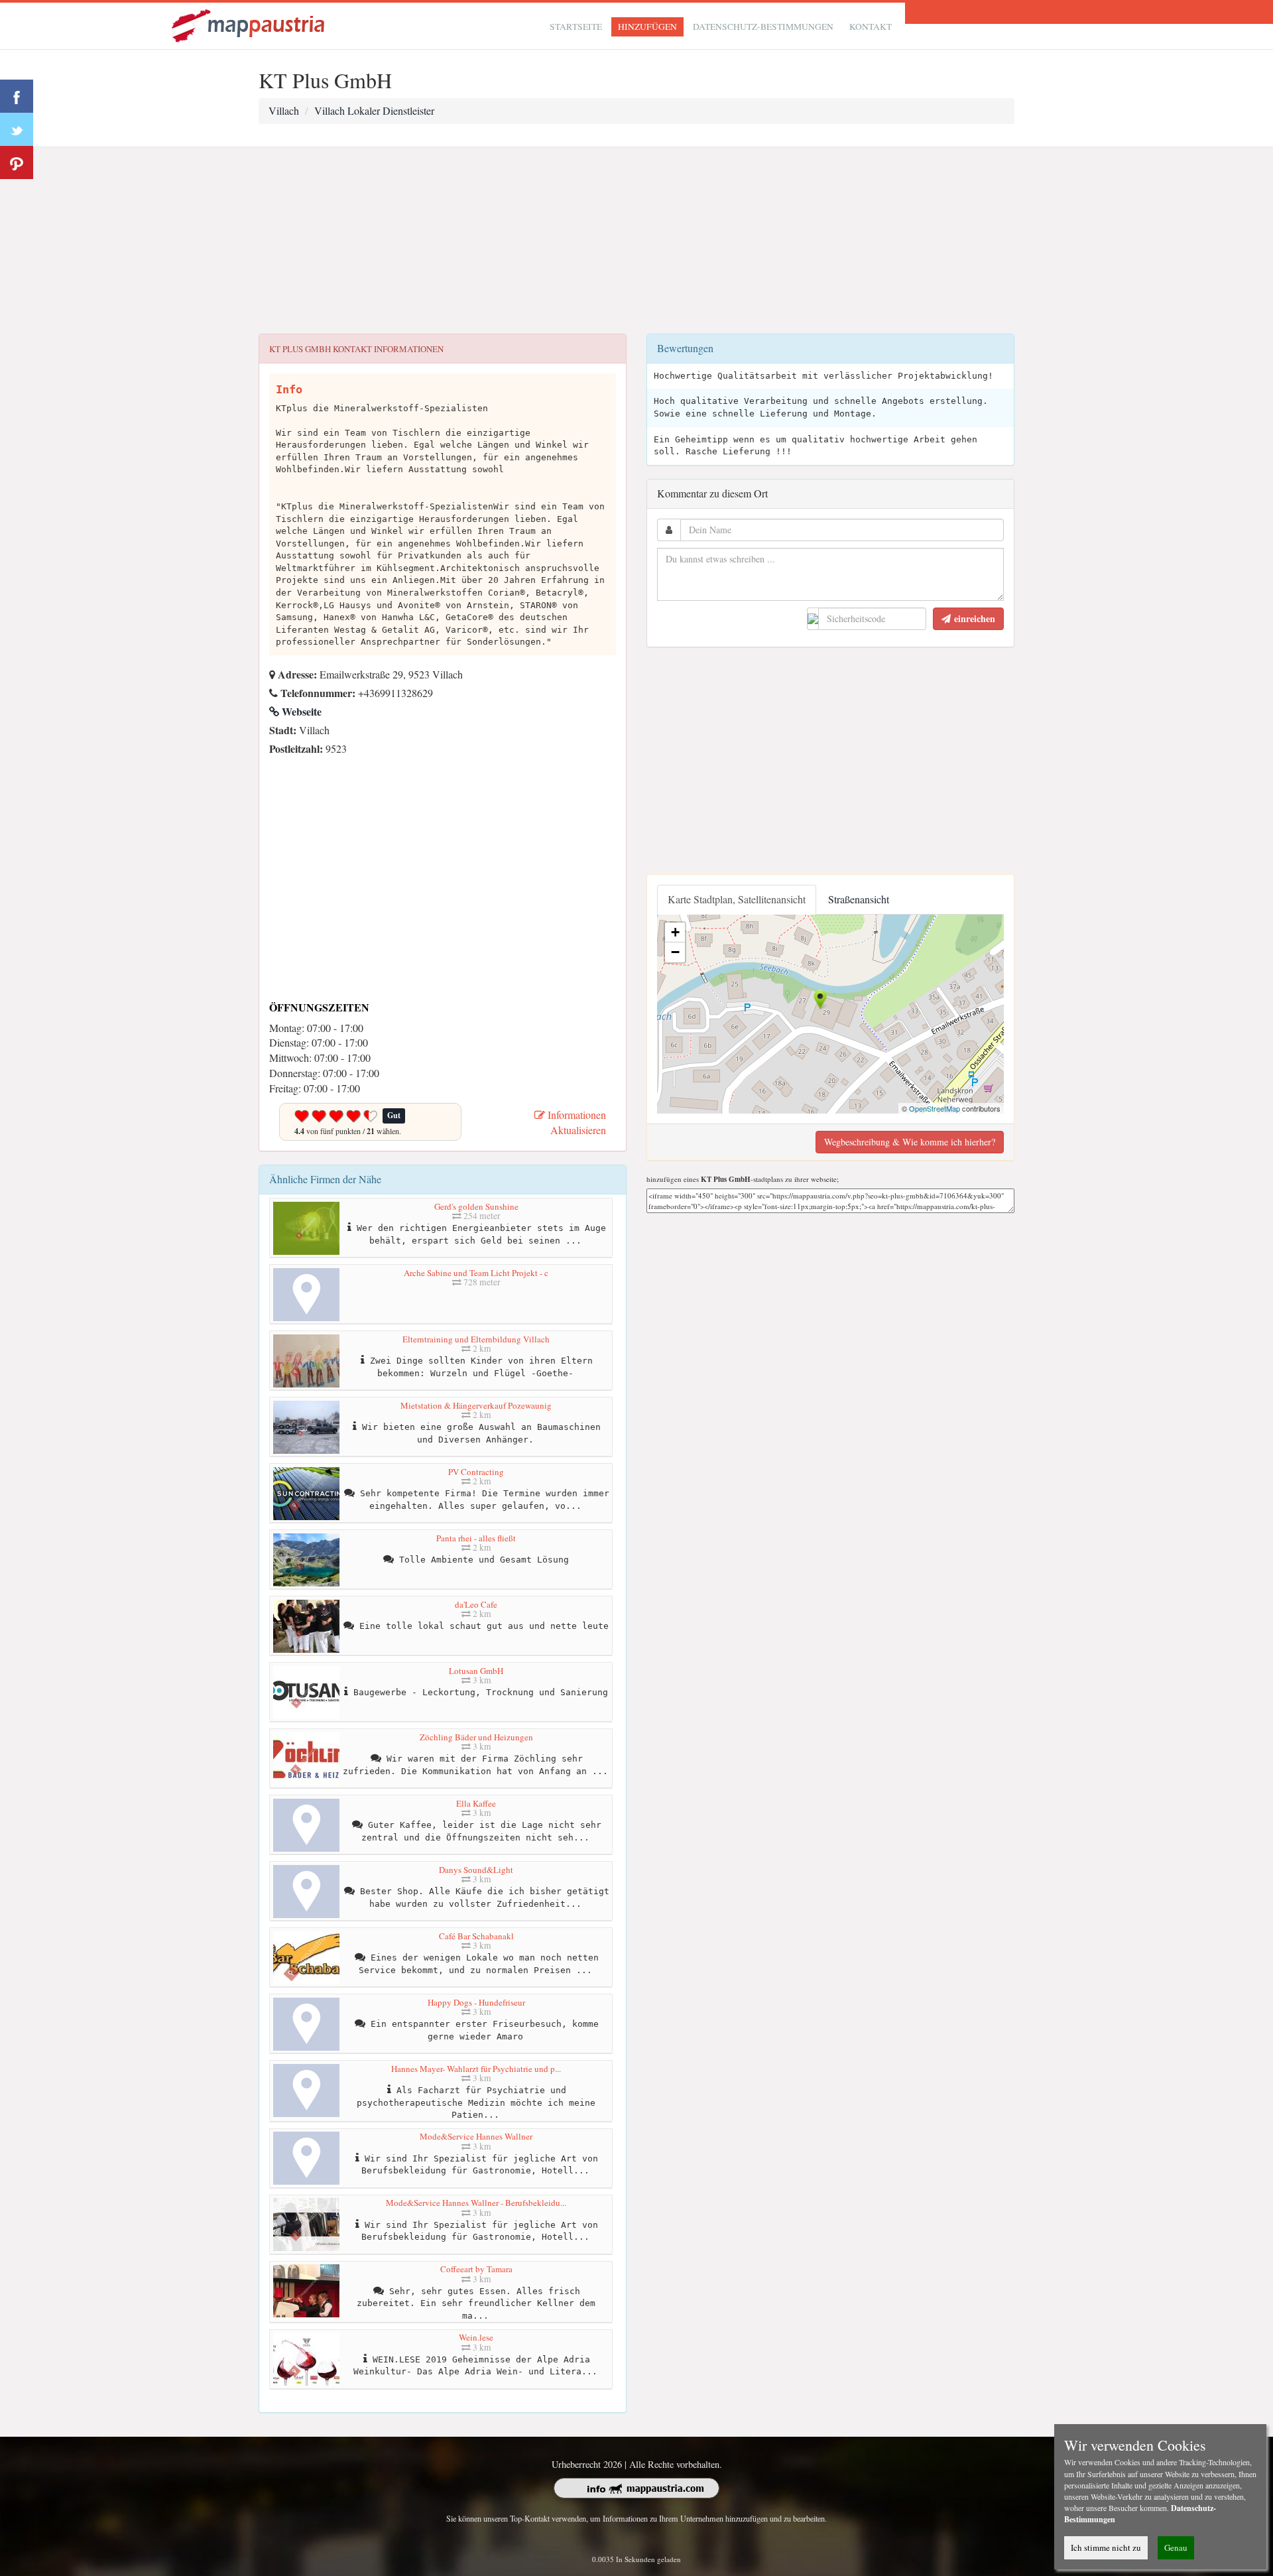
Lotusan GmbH (476, 1671)
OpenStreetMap (935, 1108)
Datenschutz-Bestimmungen (763, 27)
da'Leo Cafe (476, 1604)
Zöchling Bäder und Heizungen (476, 1737)
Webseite (300, 711)
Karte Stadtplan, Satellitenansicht (737, 899)
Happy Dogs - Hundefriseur (476, 2002)
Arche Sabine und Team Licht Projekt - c (476, 1273)
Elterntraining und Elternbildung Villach (476, 1339)
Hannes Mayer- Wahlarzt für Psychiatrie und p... (476, 2069)
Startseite (576, 27)
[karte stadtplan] (249, 24)
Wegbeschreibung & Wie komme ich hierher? (910, 1142)
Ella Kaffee (476, 1803)
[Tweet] (17, 129)
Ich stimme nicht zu (1106, 2547)
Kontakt (871, 27)
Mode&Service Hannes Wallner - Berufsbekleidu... (476, 2203)
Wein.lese (476, 2337)
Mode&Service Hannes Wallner (476, 2136)
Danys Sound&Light (476, 1870)
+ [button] (675, 932)
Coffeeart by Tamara (476, 2269)
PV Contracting (476, 1472)
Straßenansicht (859, 899)
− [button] (675, 952)
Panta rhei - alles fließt (476, 1538)
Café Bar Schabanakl (476, 1936)
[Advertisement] (636, 241)
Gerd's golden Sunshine (476, 1206)
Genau (1176, 2547)
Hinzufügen (647, 27)
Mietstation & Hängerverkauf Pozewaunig (476, 1405)
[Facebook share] (17, 96)
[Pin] (17, 162)
